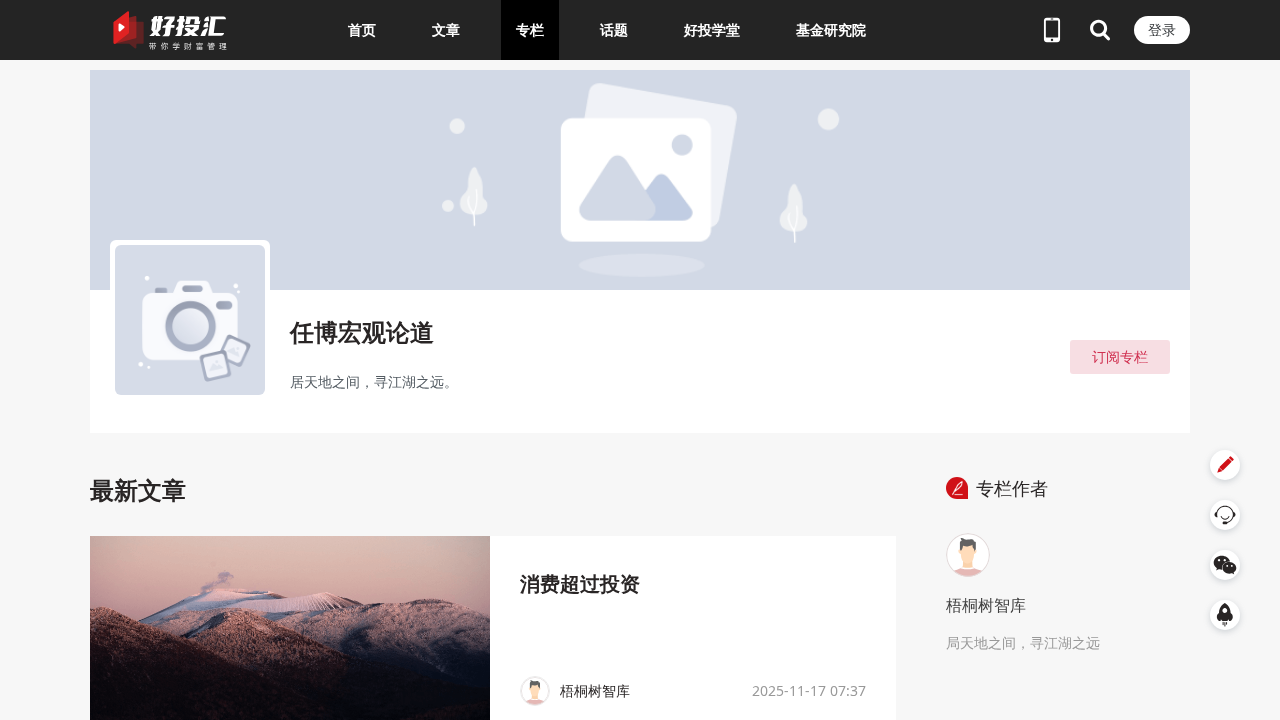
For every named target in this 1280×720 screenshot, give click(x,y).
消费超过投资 (580, 583)
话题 (614, 29)
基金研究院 (831, 29)
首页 (362, 29)
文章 (446, 29)
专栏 (530, 29)
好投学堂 (712, 29)
